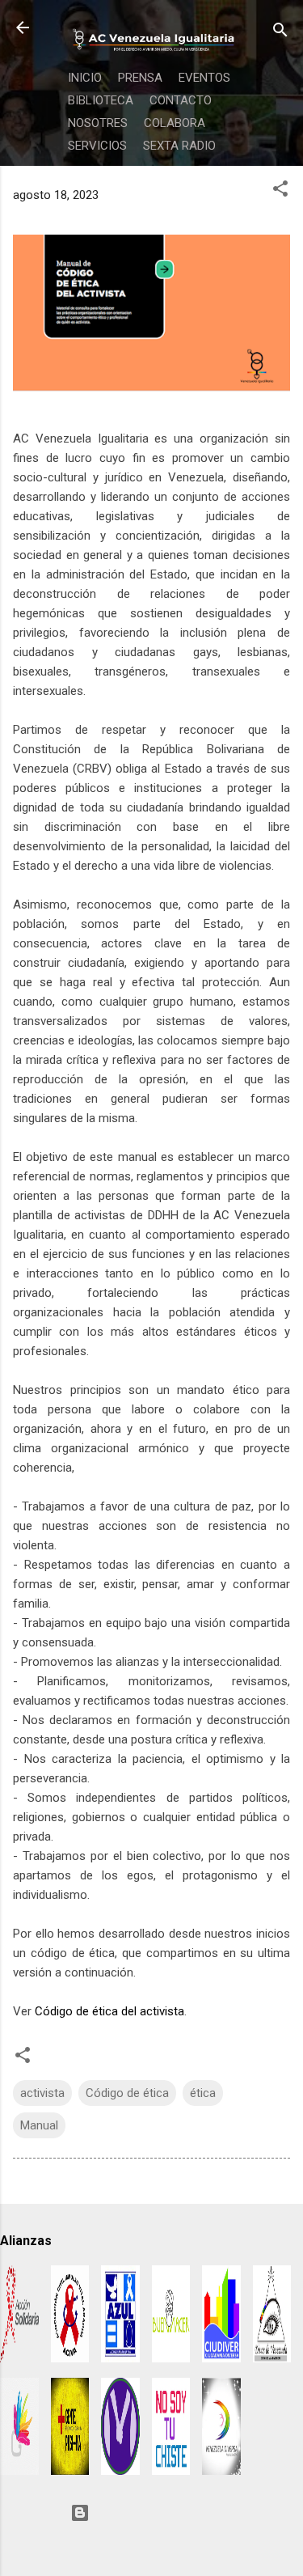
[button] (280, 191)
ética (203, 2093)
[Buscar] (280, 33)
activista (42, 2093)
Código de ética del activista (109, 2011)
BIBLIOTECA (101, 100)
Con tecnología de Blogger (162, 2513)
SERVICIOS (97, 146)
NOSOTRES (98, 123)
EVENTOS (204, 78)
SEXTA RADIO (179, 146)
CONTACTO (181, 100)
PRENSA (140, 78)
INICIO (85, 78)
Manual (39, 2125)
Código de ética (127, 2093)
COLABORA (175, 123)
